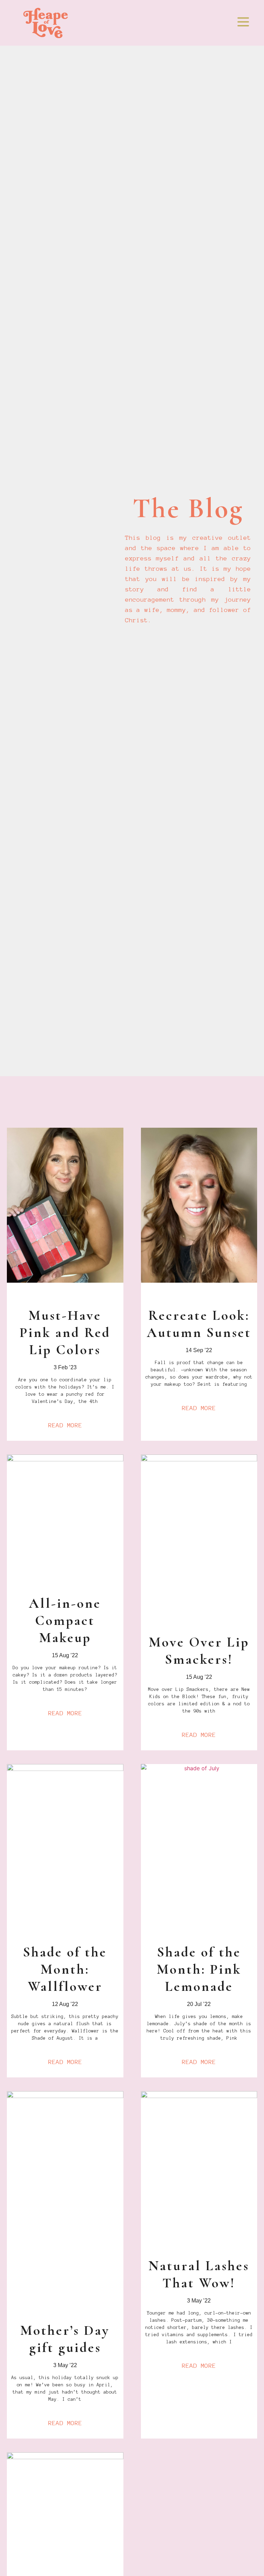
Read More (65, 1425)
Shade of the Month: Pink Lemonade (199, 1969)
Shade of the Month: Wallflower (65, 1969)
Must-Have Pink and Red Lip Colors (65, 1332)
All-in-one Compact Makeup (65, 1620)
